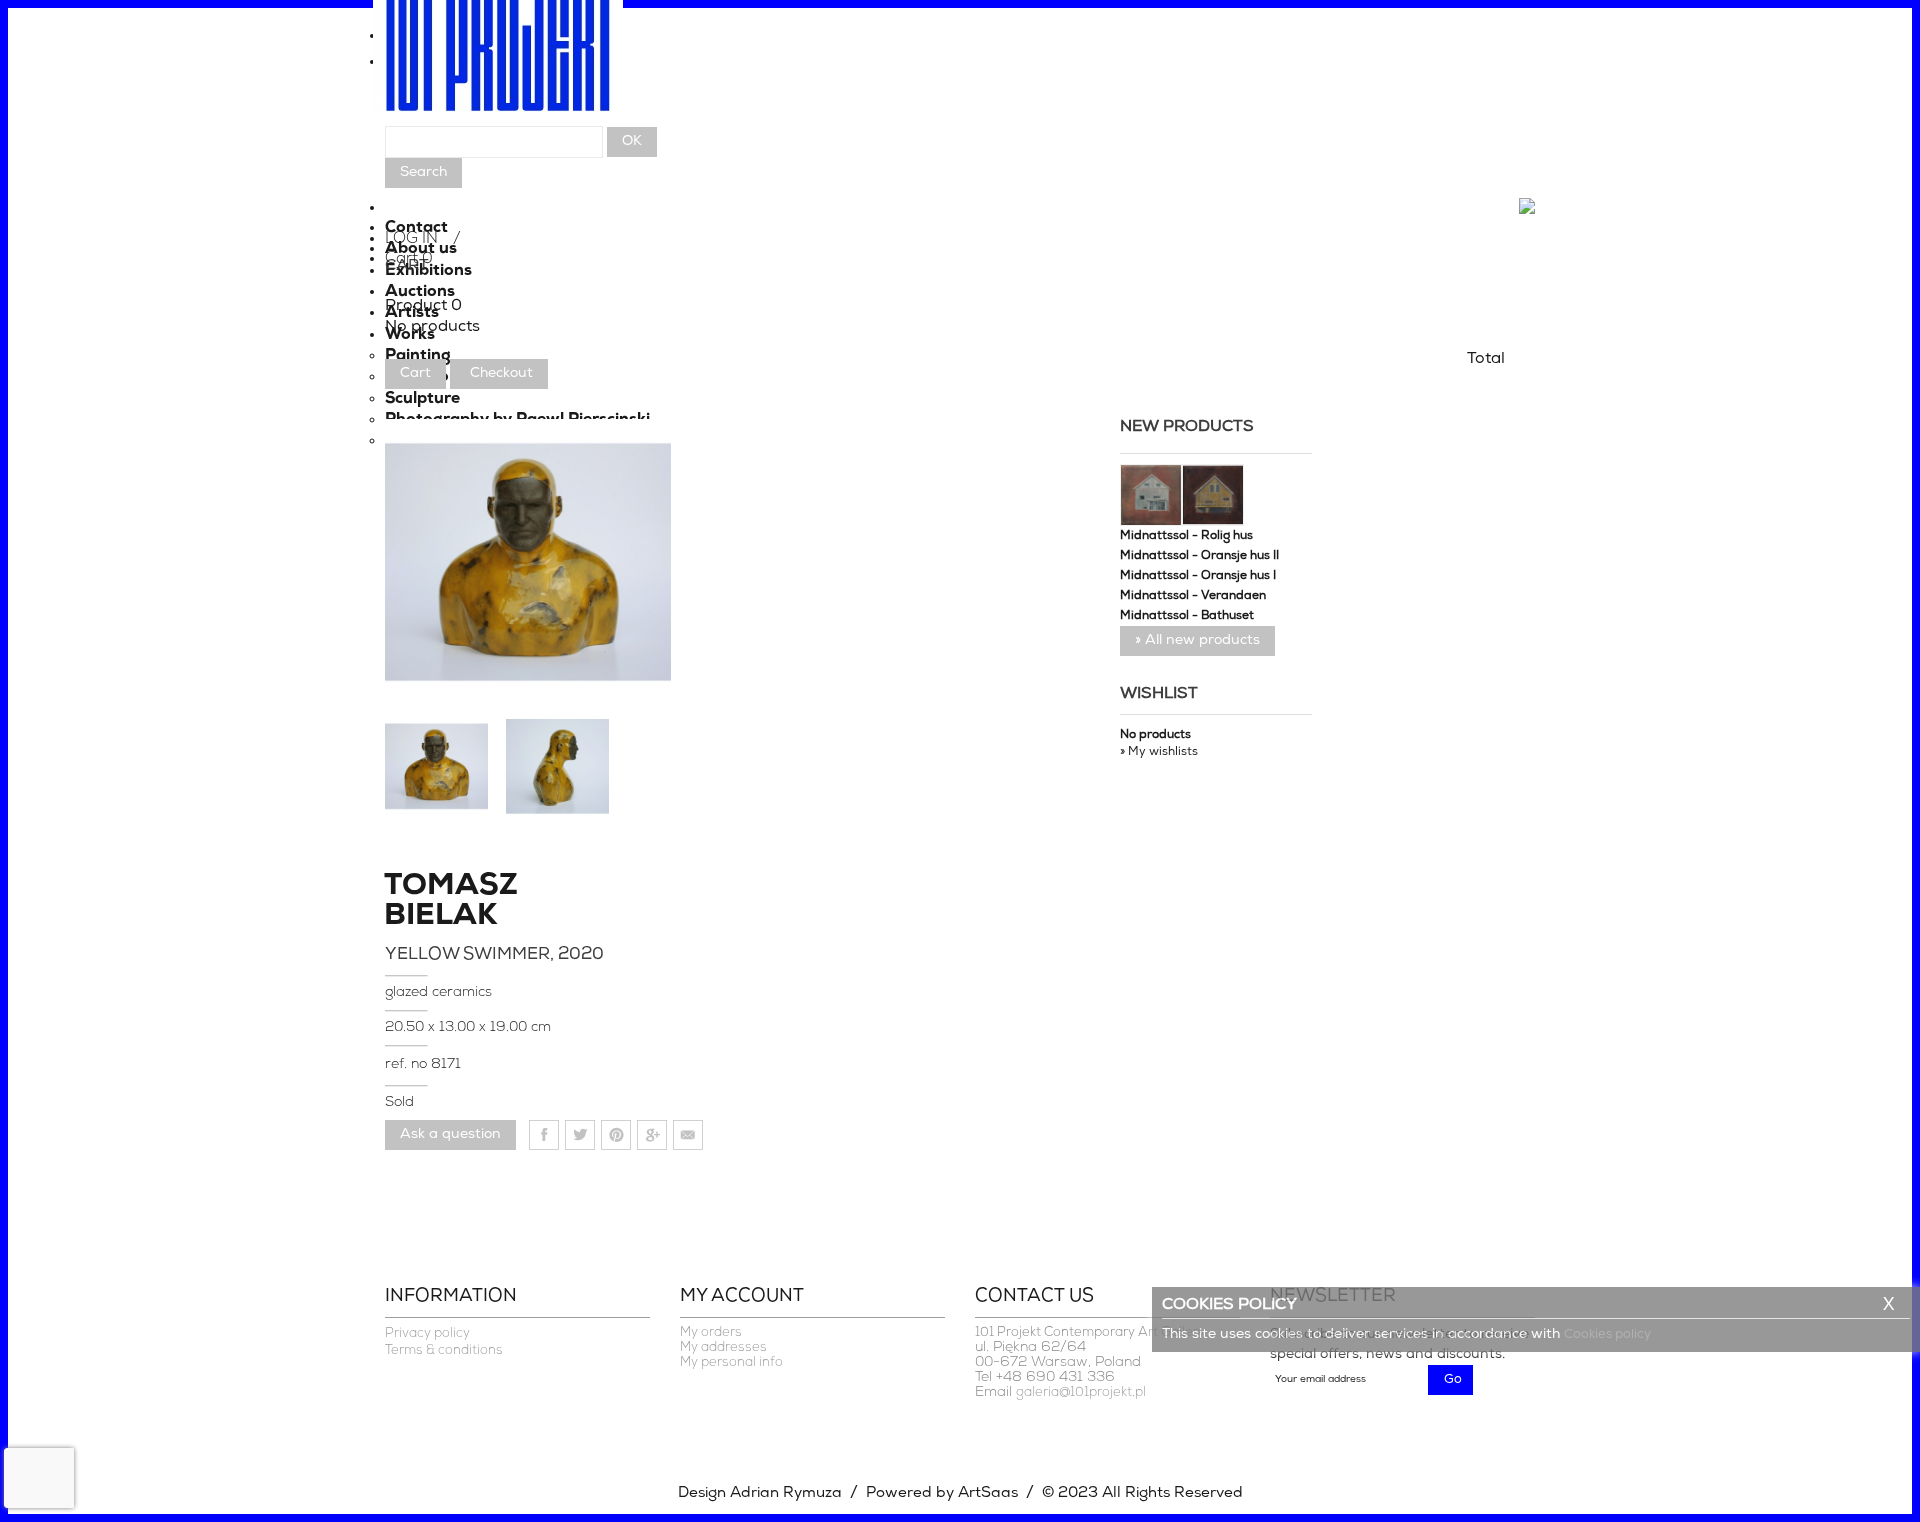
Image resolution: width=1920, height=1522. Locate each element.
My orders (711, 1332)
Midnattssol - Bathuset (1187, 616)
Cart (415, 373)
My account (742, 1297)
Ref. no (408, 1064)
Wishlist (1159, 694)
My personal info (731, 1362)
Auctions (420, 292)
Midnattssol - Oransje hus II (1199, 556)
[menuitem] (960, 41)
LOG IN (411, 239)
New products (1187, 427)
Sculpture (422, 399)
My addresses (723, 1347)
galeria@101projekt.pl (1081, 1392)
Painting (418, 356)
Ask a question (450, 1134)
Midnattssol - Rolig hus (1186, 536)
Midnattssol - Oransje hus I (1198, 576)
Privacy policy (427, 1333)
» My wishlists (1159, 752)
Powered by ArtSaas (942, 1493)
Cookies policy (1607, 1334)
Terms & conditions (444, 1350)
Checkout (501, 373)
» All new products (1197, 640)
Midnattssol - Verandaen (1193, 596)
